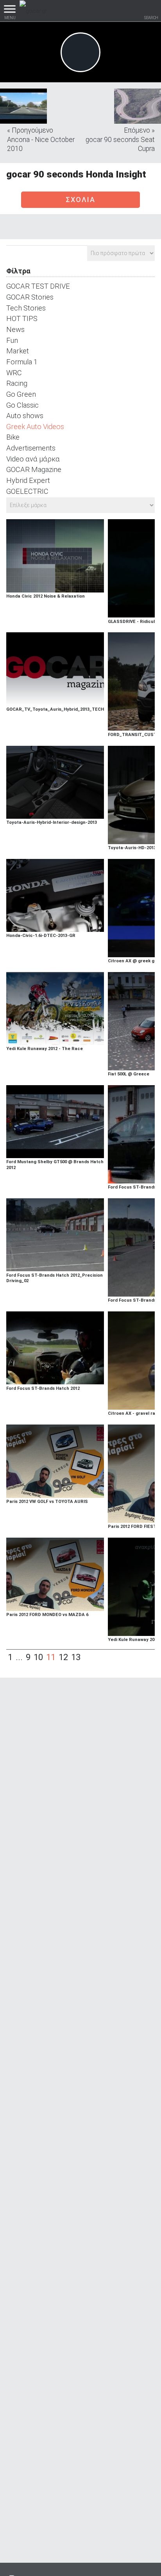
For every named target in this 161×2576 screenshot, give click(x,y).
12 (63, 1657)
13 (76, 1657)
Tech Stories (26, 308)
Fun (12, 340)
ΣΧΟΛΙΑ (80, 200)
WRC (14, 373)
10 (38, 1657)
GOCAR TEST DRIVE (38, 286)
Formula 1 (22, 362)
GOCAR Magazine (34, 469)
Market (18, 351)
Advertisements (31, 448)
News (15, 329)
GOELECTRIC (27, 491)
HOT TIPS (22, 318)
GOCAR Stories (30, 297)
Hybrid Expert (28, 480)
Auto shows (25, 416)
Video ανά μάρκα (33, 459)
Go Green (21, 394)
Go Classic (22, 405)
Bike (13, 437)
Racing (17, 383)
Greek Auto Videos (35, 427)
